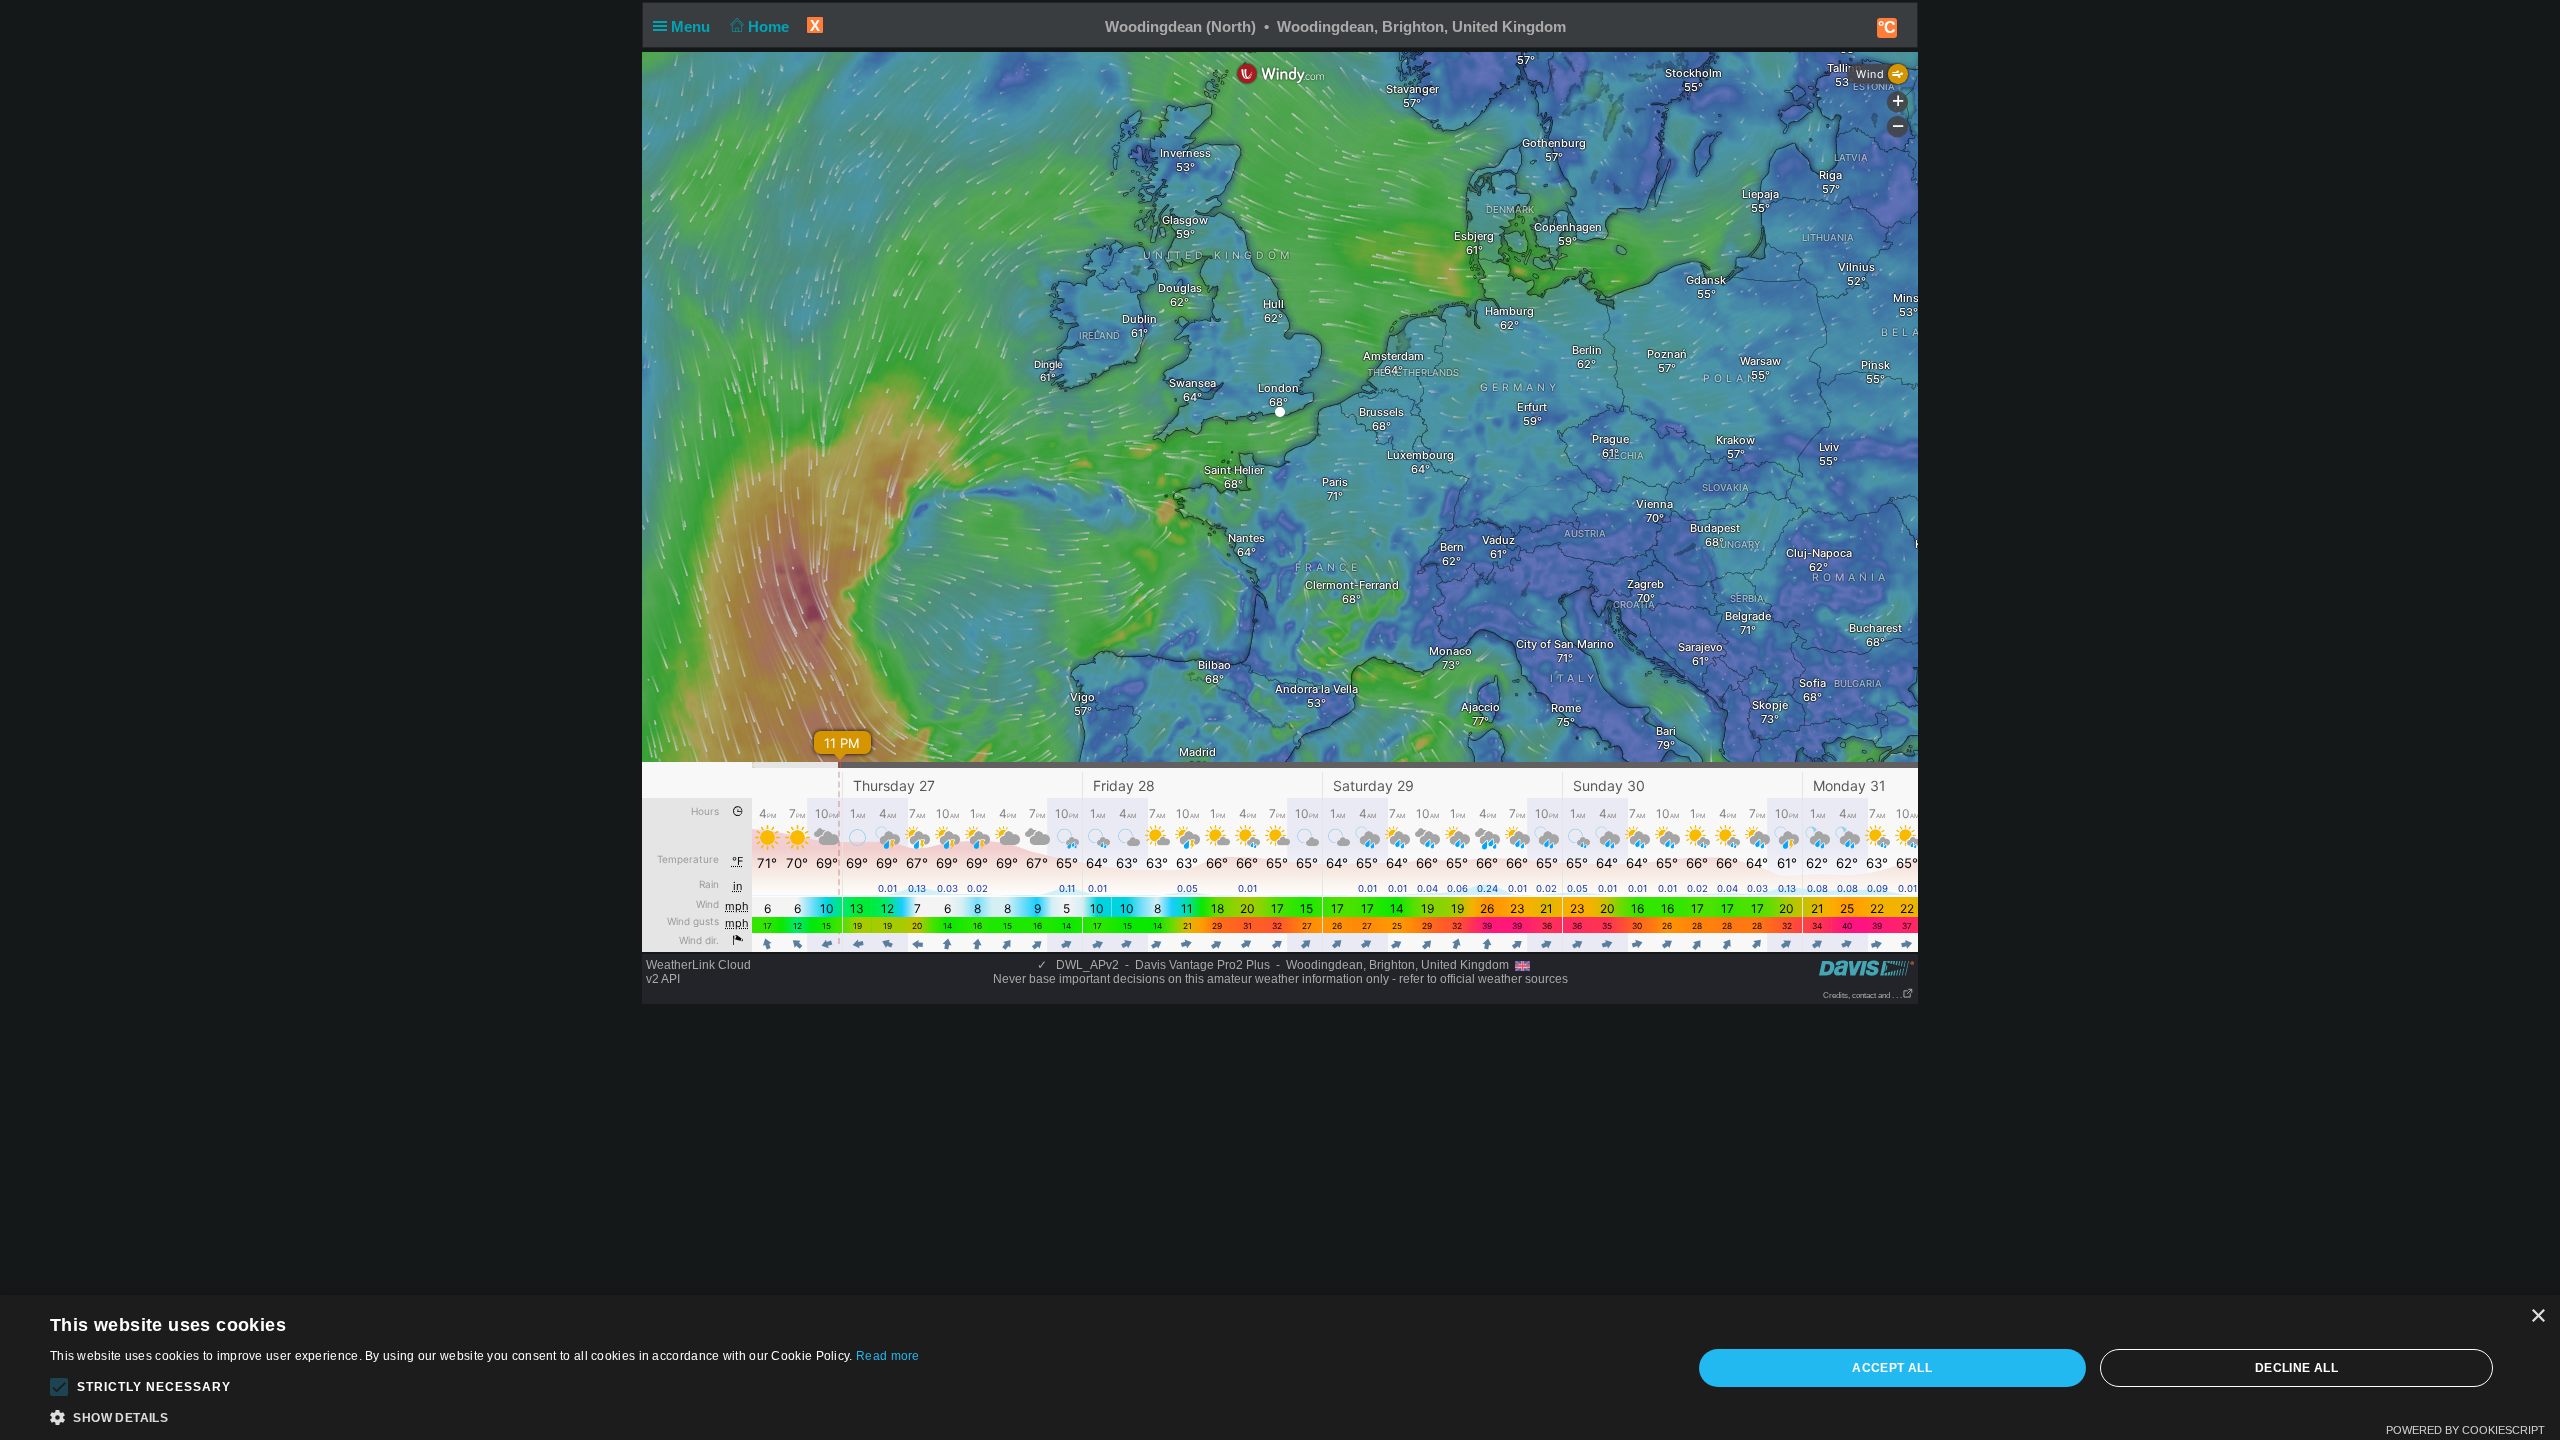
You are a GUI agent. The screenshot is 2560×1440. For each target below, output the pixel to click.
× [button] (2537, 1316)
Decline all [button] (2296, 1368)
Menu (692, 26)
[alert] (1280, 1367)
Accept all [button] (1892, 1368)
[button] (59, 1387)
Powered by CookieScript (2465, 1430)
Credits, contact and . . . (1862, 995)
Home (770, 26)
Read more (888, 1356)
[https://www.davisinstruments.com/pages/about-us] (1866, 967)
